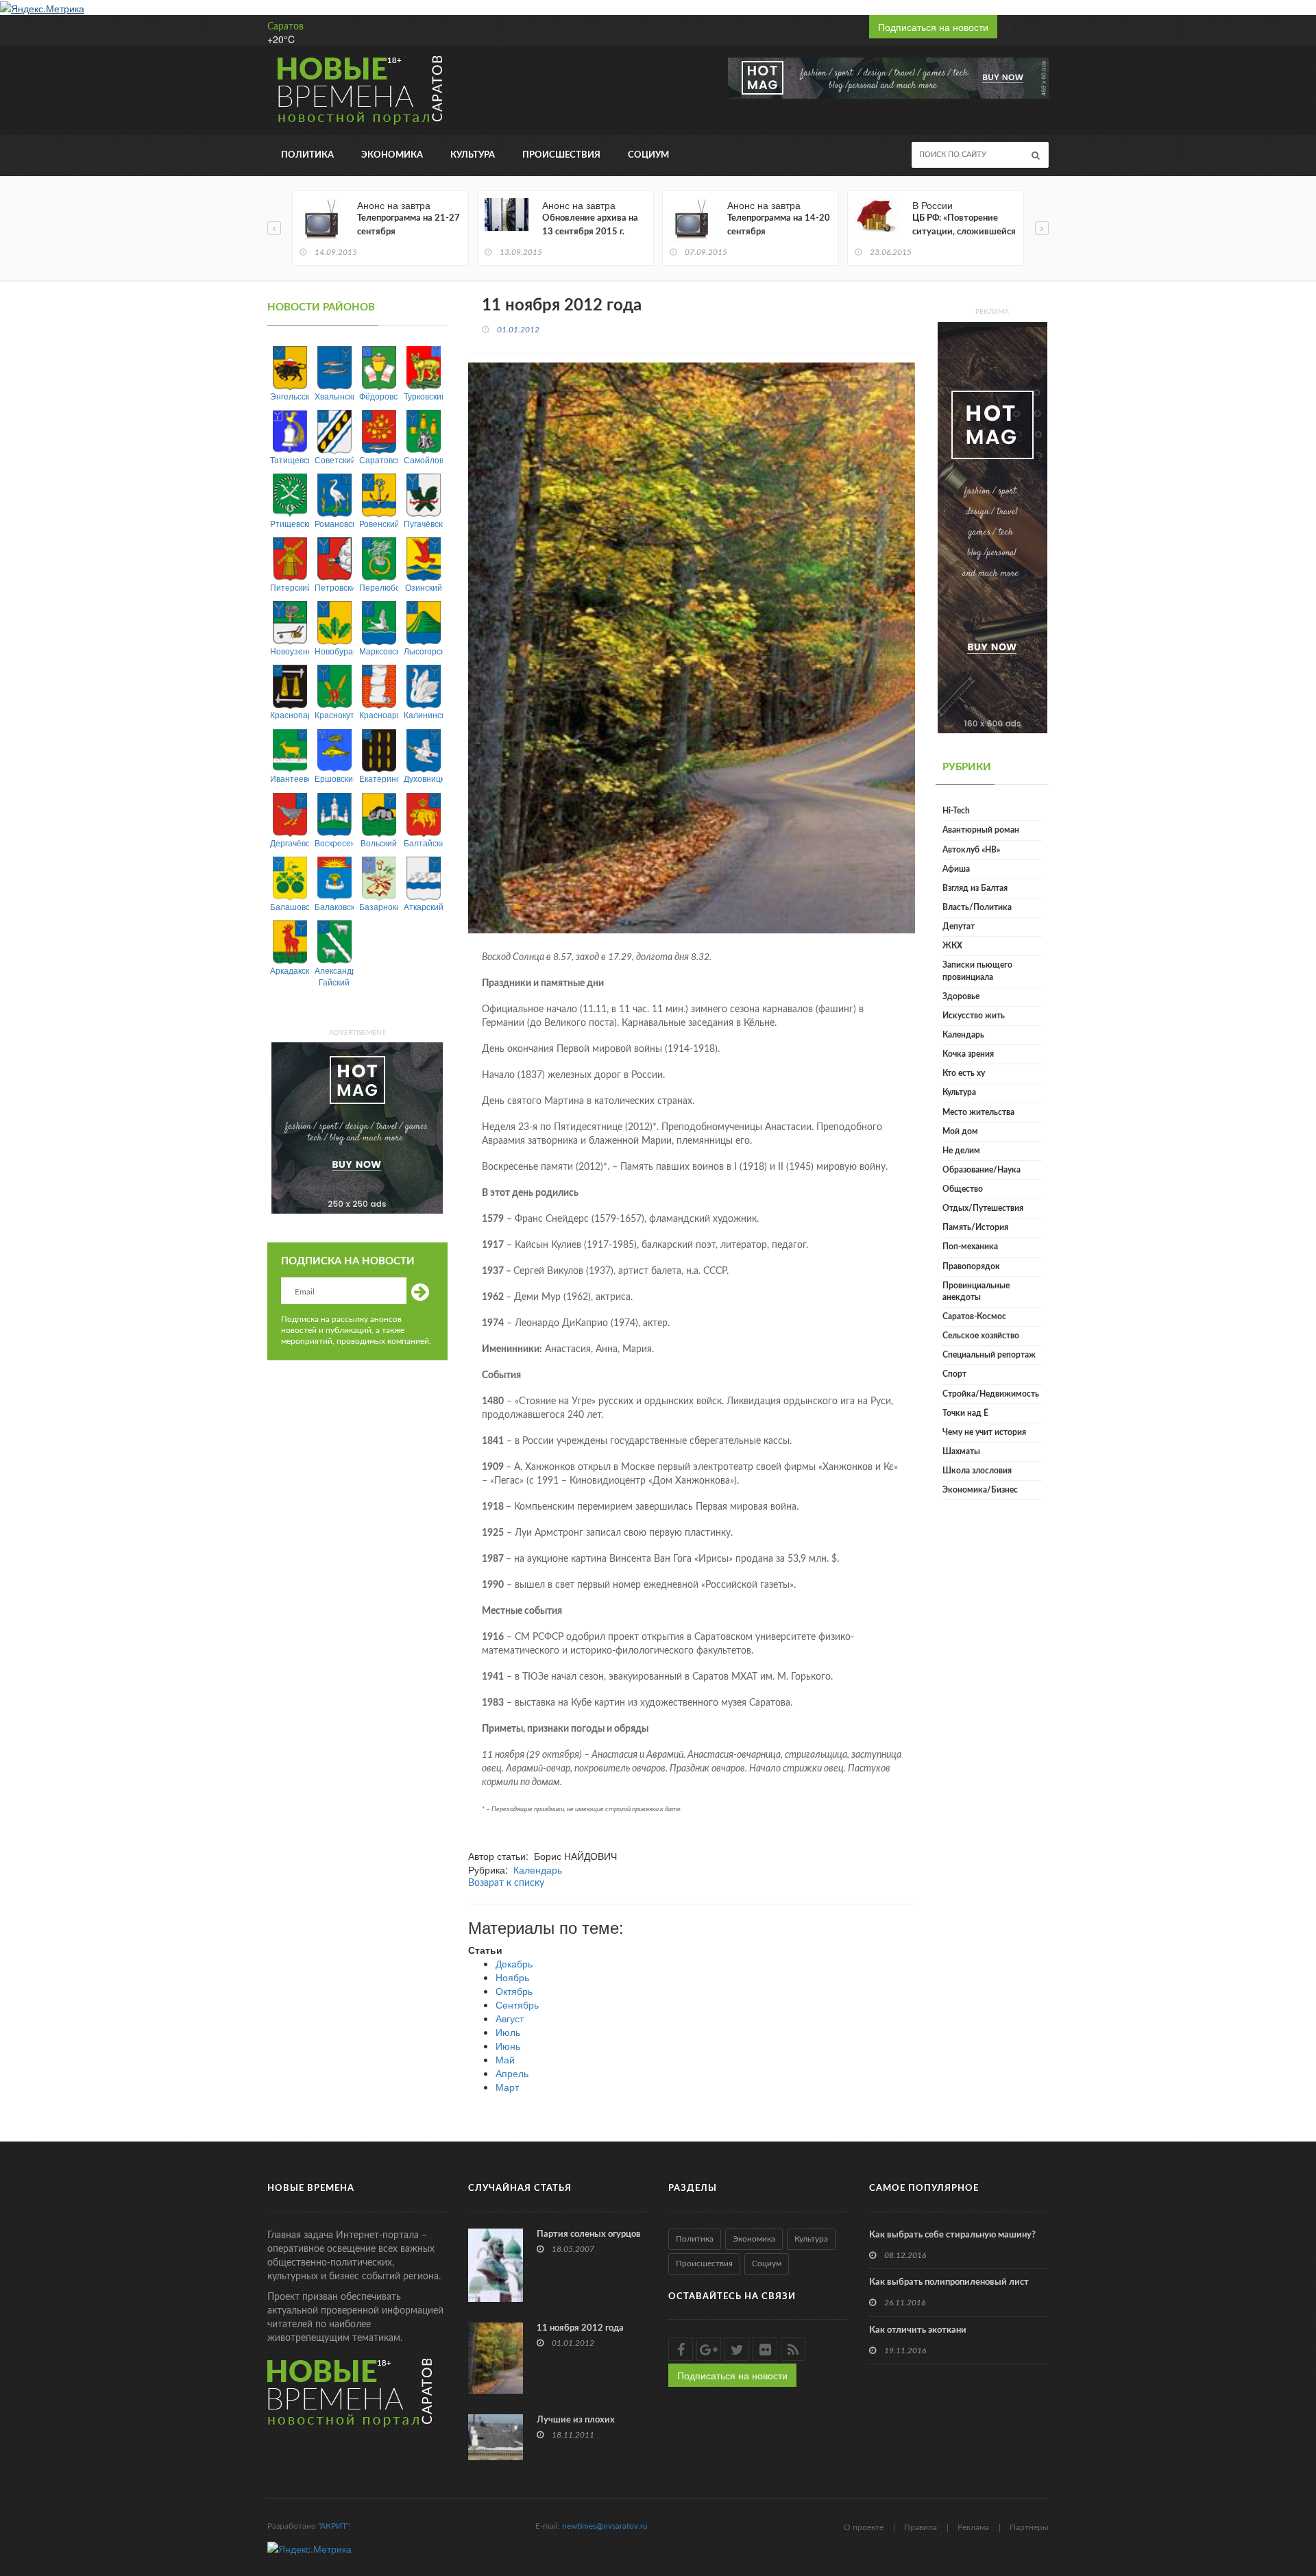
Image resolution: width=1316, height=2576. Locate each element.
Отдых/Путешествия (983, 1208)
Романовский (334, 523)
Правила (921, 2527)
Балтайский (423, 843)
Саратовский (379, 459)
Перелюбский (379, 587)
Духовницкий (423, 778)
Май (505, 2059)
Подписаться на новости (933, 27)
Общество (963, 1189)
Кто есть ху (964, 1073)
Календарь (538, 1869)
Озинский (424, 587)
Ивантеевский (290, 778)
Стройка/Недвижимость (991, 1394)
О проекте (864, 2527)
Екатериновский (379, 778)
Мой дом (960, 1131)
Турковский (423, 396)
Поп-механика (970, 1247)
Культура (473, 155)
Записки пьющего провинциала (977, 971)
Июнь (508, 2046)
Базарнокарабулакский (379, 906)
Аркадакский (290, 970)
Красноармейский (379, 714)
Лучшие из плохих (576, 2420)
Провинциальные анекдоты (976, 1291)
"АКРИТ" (334, 2526)
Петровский (334, 587)
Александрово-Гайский (334, 976)
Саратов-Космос (974, 1316)
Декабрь (514, 1963)
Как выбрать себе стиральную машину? (952, 2235)
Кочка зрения (968, 1054)
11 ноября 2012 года (580, 2328)
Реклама (973, 2527)
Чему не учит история (984, 1432)
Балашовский (290, 906)
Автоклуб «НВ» (971, 850)
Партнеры (1029, 2527)
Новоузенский (290, 651)
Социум (648, 155)
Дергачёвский (290, 843)
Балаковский (334, 906)
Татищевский (290, 459)
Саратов (285, 27)
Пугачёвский (423, 523)
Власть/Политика (977, 907)
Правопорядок (971, 1266)
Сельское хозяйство (981, 1336)
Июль (508, 2032)
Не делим (961, 1151)
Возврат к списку (506, 1883)
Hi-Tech (956, 811)
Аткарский (423, 906)
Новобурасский (334, 651)
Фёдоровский (379, 396)
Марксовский (379, 651)
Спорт (954, 1374)
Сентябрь (517, 2004)
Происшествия (561, 155)
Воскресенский (334, 843)
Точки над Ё (965, 1413)
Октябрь (514, 1991)
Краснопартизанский (290, 714)
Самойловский (423, 459)
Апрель (512, 2073)
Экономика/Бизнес (980, 1490)
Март (507, 2087)
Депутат (959, 927)
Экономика (392, 155)
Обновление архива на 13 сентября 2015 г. (590, 225)
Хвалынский (334, 396)
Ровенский (379, 523)
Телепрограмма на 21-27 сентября (409, 225)
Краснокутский (334, 714)
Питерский (290, 587)
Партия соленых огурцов (589, 2234)
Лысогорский (423, 651)
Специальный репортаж (989, 1355)
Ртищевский (290, 523)
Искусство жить (974, 1016)
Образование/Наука (982, 1170)
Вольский (379, 843)
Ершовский (334, 778)
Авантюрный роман (981, 830)
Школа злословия (977, 1471)
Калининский (423, 714)
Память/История (975, 1227)
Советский (334, 459)
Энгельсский (290, 396)
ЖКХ (952, 946)
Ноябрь (512, 1977)
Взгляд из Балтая (975, 888)
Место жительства (978, 1112)
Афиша (956, 869)
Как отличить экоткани (918, 2330)
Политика (307, 155)
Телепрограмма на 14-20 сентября (779, 225)
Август (510, 2018)
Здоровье (961, 996)
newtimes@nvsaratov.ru (605, 2526)
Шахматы (961, 1451)
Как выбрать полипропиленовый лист (949, 2282)
